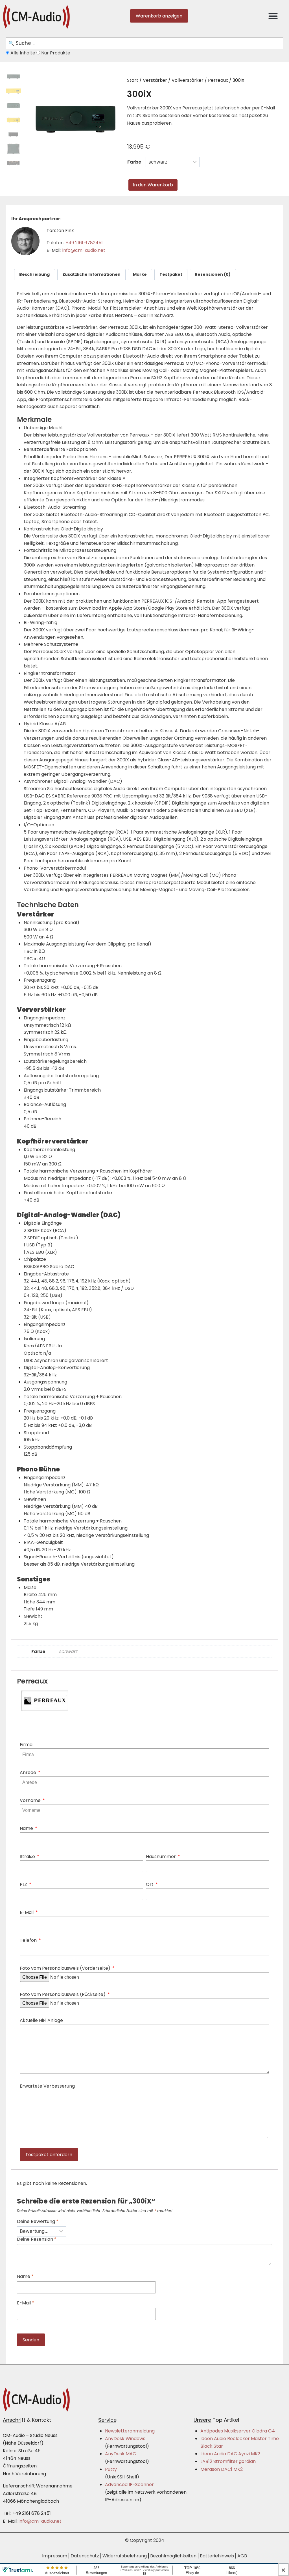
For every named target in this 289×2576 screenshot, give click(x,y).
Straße (28, 1856)
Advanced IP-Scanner (129, 2484)
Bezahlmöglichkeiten (173, 2556)
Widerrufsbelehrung (125, 2556)
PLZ (24, 1884)
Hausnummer (161, 1856)
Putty (111, 2469)
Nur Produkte (55, 53)
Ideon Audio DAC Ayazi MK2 (230, 2454)
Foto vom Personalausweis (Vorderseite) (66, 1968)
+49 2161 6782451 (84, 243)
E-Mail (27, 1912)
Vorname (31, 1800)
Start (133, 80)
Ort (150, 1884)
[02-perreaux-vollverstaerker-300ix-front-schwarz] (73, 119)
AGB (242, 2556)
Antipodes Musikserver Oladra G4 (238, 2431)
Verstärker (155, 80)
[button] (273, 16)
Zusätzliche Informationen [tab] (91, 274)
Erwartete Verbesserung (47, 2086)
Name (27, 1828)
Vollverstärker (188, 80)
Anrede (29, 1772)
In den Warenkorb (153, 185)
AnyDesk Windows (125, 2439)
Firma (26, 1745)
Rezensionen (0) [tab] (213, 274)
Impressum (55, 2556)
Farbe (134, 162)
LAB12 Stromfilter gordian (228, 2461)
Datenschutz (85, 2556)
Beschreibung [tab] (34, 274)
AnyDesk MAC (121, 2454)
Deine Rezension (37, 2239)
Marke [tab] (140, 274)
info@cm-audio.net (84, 250)
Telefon (29, 1940)
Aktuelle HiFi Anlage (41, 2020)
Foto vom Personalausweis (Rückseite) (63, 1994)
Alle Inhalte (23, 53)
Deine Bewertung (38, 2222)
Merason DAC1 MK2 (222, 2469)
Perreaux (218, 80)
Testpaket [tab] (171, 274)
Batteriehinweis (217, 2556)
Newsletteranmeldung (130, 2431)
